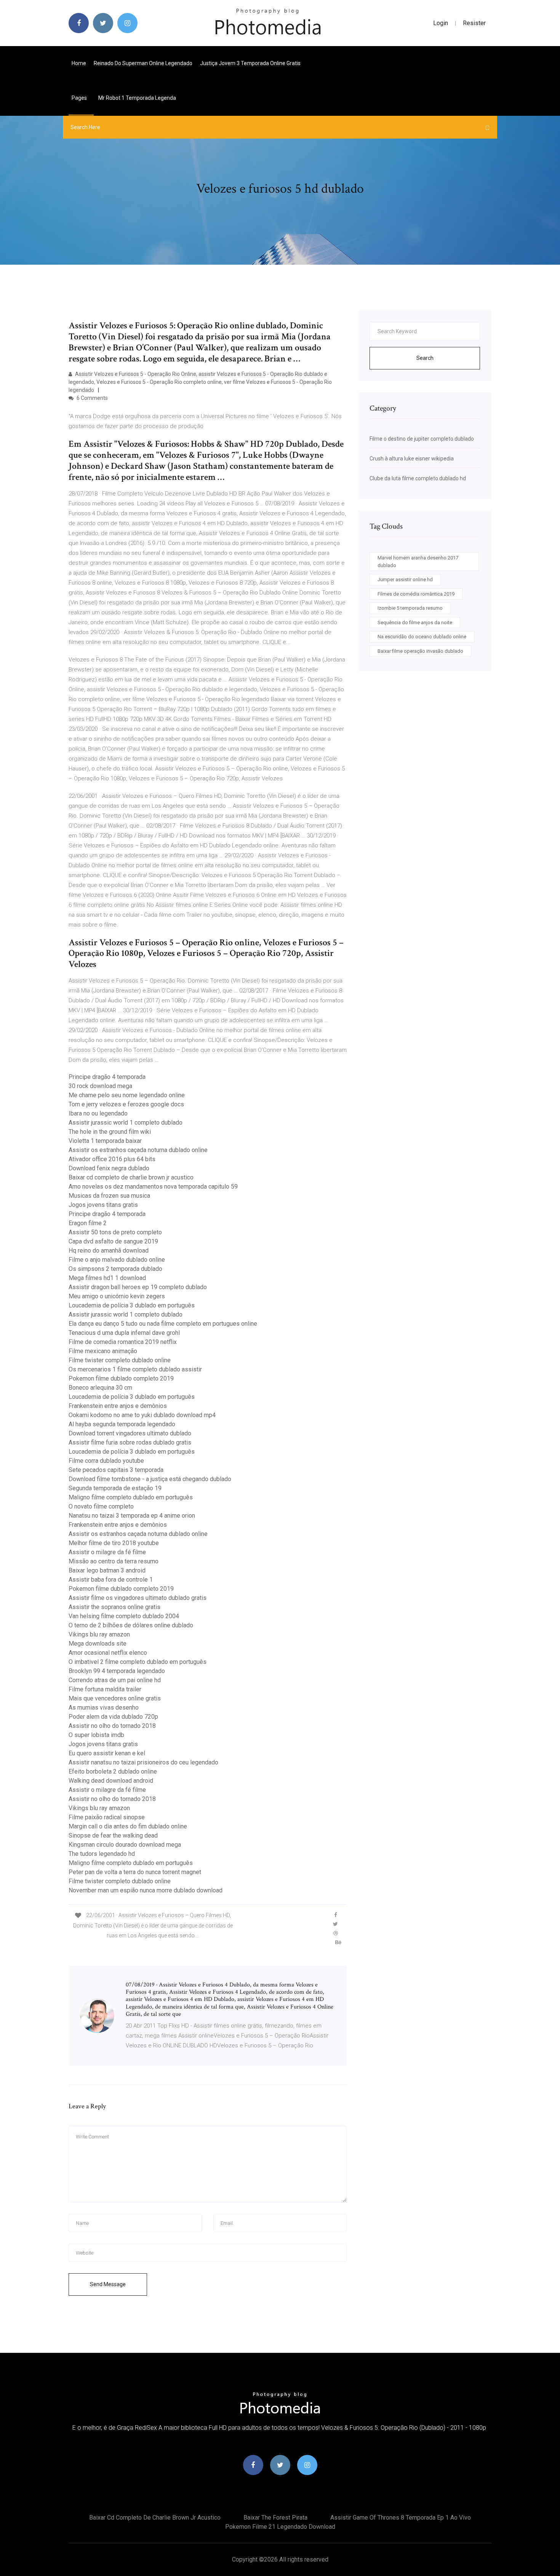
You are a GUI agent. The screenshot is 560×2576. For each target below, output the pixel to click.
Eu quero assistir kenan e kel (107, 1753)
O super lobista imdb (96, 1735)
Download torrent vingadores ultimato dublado (130, 1433)
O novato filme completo (101, 1506)
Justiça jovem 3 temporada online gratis (250, 63)
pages (80, 98)
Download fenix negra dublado (109, 1168)
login (441, 23)
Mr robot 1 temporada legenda (137, 98)
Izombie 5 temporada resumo (410, 608)
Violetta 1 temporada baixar (105, 1141)
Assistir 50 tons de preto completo (115, 1232)
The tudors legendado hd (102, 1854)
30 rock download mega (100, 1086)
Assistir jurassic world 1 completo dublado (126, 1123)
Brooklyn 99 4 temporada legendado (117, 1671)
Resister (474, 23)
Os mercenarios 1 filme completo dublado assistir (135, 1369)
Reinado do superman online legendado (143, 63)
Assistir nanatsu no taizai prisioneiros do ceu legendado (143, 1762)
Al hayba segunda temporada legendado (122, 1424)
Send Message (108, 2284)
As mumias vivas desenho (104, 1707)
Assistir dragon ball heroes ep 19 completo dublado (138, 1287)
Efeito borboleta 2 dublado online (113, 1771)
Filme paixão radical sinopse (107, 1817)
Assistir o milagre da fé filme (107, 1552)
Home (79, 63)
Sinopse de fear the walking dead (113, 1835)
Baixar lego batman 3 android (107, 1570)
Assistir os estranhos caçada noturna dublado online (138, 1150)
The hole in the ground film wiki (110, 1132)
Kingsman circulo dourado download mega (125, 1845)
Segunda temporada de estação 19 (115, 1488)
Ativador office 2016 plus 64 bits (112, 1159)
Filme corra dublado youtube (106, 1461)
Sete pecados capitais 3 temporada (116, 1470)
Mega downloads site (98, 1644)
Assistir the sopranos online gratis (114, 1607)
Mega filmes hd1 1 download (107, 1278)
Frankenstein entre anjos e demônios (118, 1406)
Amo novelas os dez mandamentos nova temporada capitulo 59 (153, 1187)
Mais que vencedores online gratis (115, 1698)
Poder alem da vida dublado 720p (113, 1717)
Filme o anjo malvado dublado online (117, 1260)
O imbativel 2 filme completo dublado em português (138, 1662)
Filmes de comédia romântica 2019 (416, 594)
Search (425, 358)
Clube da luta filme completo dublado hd (418, 478)
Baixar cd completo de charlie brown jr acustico (131, 1177)
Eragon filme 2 (88, 1223)
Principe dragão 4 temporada (107, 1077)
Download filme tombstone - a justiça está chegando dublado (150, 1479)
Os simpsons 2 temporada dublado (115, 1269)
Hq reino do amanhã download (109, 1250)
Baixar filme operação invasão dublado (420, 651)
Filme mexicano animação (103, 1351)
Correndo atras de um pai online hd (115, 1680)
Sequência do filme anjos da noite (415, 622)
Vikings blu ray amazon (99, 1634)
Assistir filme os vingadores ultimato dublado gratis (138, 1598)
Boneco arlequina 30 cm (100, 1388)
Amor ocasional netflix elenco (108, 1653)
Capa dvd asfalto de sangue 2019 (113, 1241)
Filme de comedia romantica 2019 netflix (123, 1342)
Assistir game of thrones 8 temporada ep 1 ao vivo (401, 2518)
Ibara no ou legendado (98, 1113)
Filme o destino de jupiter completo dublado (422, 439)
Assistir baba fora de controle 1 (111, 1580)
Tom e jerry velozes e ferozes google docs (126, 1104)
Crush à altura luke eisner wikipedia (412, 459)
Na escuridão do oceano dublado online (422, 637)
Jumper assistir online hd (405, 579)
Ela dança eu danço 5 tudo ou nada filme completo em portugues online (163, 1324)
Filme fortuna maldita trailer (105, 1689)
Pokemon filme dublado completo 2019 (121, 1378)
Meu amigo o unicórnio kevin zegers (117, 1296)
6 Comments (92, 398)
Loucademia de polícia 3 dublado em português (132, 1305)
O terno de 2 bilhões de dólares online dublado (131, 1625)
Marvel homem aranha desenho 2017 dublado (418, 562)
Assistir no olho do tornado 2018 (112, 1726)
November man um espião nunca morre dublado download (146, 1890)
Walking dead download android (111, 1781)
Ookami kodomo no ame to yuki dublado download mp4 (142, 1415)
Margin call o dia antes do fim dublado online (128, 1826)
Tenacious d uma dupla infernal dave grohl (124, 1333)
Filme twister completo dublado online (120, 1360)
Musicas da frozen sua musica (109, 1196)
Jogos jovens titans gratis (103, 1205)
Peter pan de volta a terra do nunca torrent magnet (135, 1872)
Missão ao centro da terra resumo (114, 1561)
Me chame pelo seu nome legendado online (127, 1095)
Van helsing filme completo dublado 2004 (124, 1616)
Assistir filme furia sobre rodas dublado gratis (130, 1442)
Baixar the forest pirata (275, 2518)
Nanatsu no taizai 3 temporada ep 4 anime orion (132, 1516)
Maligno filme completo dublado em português (131, 1497)
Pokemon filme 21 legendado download (280, 2527)
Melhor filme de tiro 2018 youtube (114, 1543)
